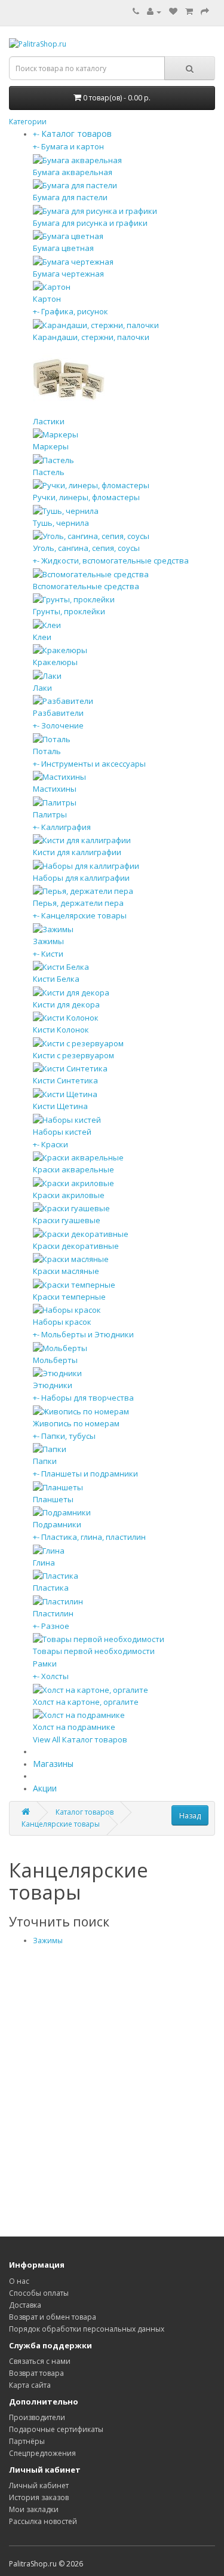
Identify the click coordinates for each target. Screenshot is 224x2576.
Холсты (55, 1676)
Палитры (50, 814)
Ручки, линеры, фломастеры (86, 497)
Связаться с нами (40, 2361)
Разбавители (58, 713)
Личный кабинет (39, 2485)
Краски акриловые (69, 1195)
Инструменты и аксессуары (93, 764)
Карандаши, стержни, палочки (91, 337)
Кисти (52, 954)
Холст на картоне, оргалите (86, 1702)
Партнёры (27, 2441)
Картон (47, 299)
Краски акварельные (73, 1169)
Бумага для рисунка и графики (90, 223)
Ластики (49, 421)
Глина (44, 1563)
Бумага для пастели (70, 197)
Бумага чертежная (68, 274)
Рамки (45, 1664)
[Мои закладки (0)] (173, 12)
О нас (19, 2281)
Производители (37, 2417)
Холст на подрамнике (74, 1727)
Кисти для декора (66, 1004)
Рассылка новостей (43, 2521)
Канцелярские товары (84, 915)
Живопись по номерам (76, 1423)
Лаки (42, 688)
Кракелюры (55, 662)
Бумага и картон (73, 146)
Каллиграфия (66, 827)
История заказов (39, 2497)
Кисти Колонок (61, 1030)
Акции (45, 1788)
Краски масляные (66, 1271)
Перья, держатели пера (78, 903)
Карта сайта (30, 2385)
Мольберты (55, 1360)
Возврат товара (36, 2373)
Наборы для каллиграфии (81, 878)
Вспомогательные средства (86, 586)
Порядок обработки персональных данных (87, 2329)
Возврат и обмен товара (53, 2317)
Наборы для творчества (88, 1398)
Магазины (53, 1764)
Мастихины (55, 789)
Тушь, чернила (61, 523)
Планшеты (53, 1499)
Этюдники (53, 1385)
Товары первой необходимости (94, 1651)
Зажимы (48, 941)
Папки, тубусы (68, 1436)
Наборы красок (62, 1322)
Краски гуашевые (67, 1220)
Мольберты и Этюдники (88, 1334)
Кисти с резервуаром (73, 1055)
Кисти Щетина (60, 1106)
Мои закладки (34, 2509)
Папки (45, 1461)
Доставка (25, 2305)
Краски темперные (69, 1297)
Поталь (47, 751)
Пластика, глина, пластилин (93, 1537)
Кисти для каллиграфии (77, 852)
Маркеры (51, 446)
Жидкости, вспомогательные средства (115, 560)
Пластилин (53, 1613)
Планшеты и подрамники (90, 1474)
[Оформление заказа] (205, 12)
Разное (55, 1626)
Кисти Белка (56, 979)
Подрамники (57, 1524)
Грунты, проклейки (69, 611)
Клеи (42, 637)
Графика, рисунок (75, 311)
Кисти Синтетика (65, 1080)
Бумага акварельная (73, 172)
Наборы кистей (62, 1132)
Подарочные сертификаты (56, 2429)
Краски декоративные (76, 1246)
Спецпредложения (42, 2453)
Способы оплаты (39, 2293)
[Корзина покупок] (189, 12)
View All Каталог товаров (80, 1739)
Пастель (49, 472)
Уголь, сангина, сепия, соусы (86, 548)
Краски (55, 1144)
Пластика (51, 1588)
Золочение (62, 725)
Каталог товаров (85, 1812)
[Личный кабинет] (154, 12)
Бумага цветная (63, 248)
